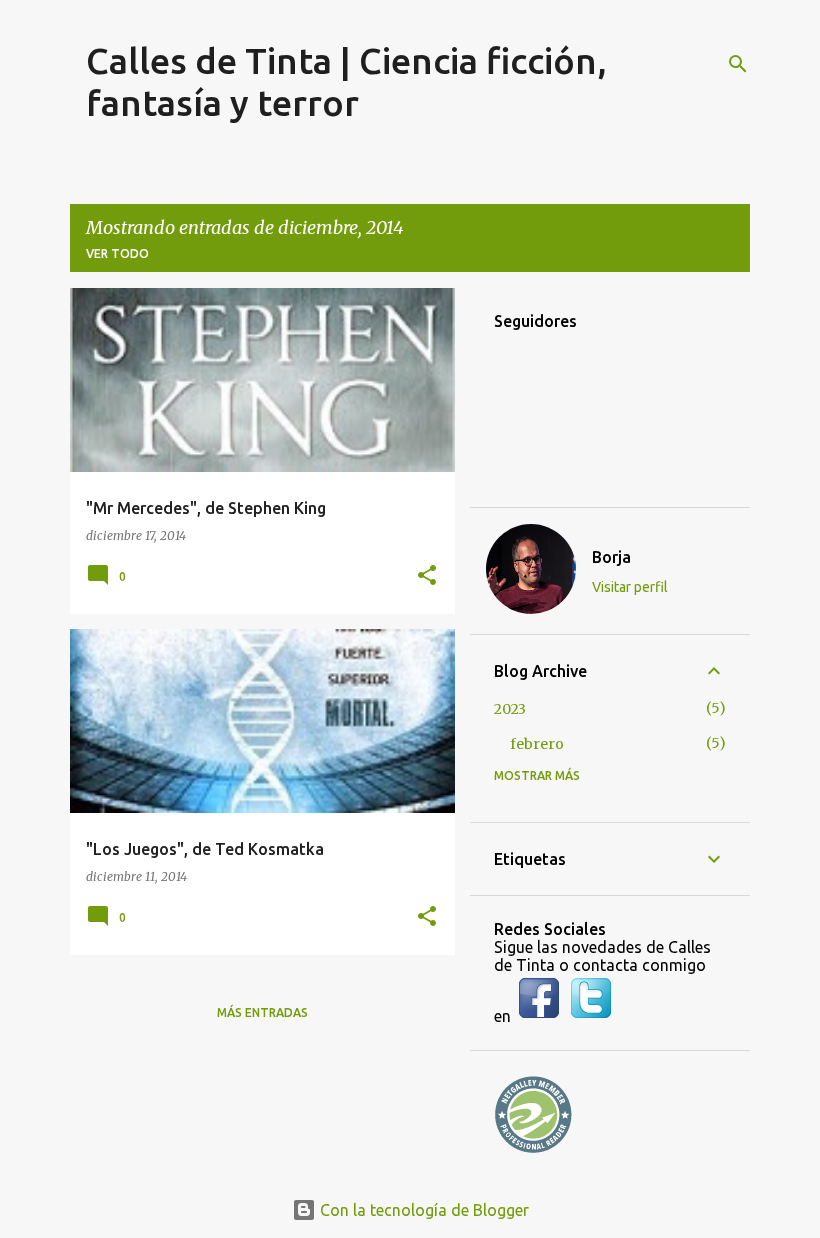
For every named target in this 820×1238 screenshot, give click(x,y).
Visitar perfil (630, 587)
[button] (427, 576)
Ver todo (117, 253)
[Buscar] (738, 64)
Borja (611, 557)
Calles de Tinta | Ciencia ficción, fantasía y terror (346, 81)
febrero (537, 744)
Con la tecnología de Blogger (422, 1210)
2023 (510, 709)
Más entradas (262, 1012)
